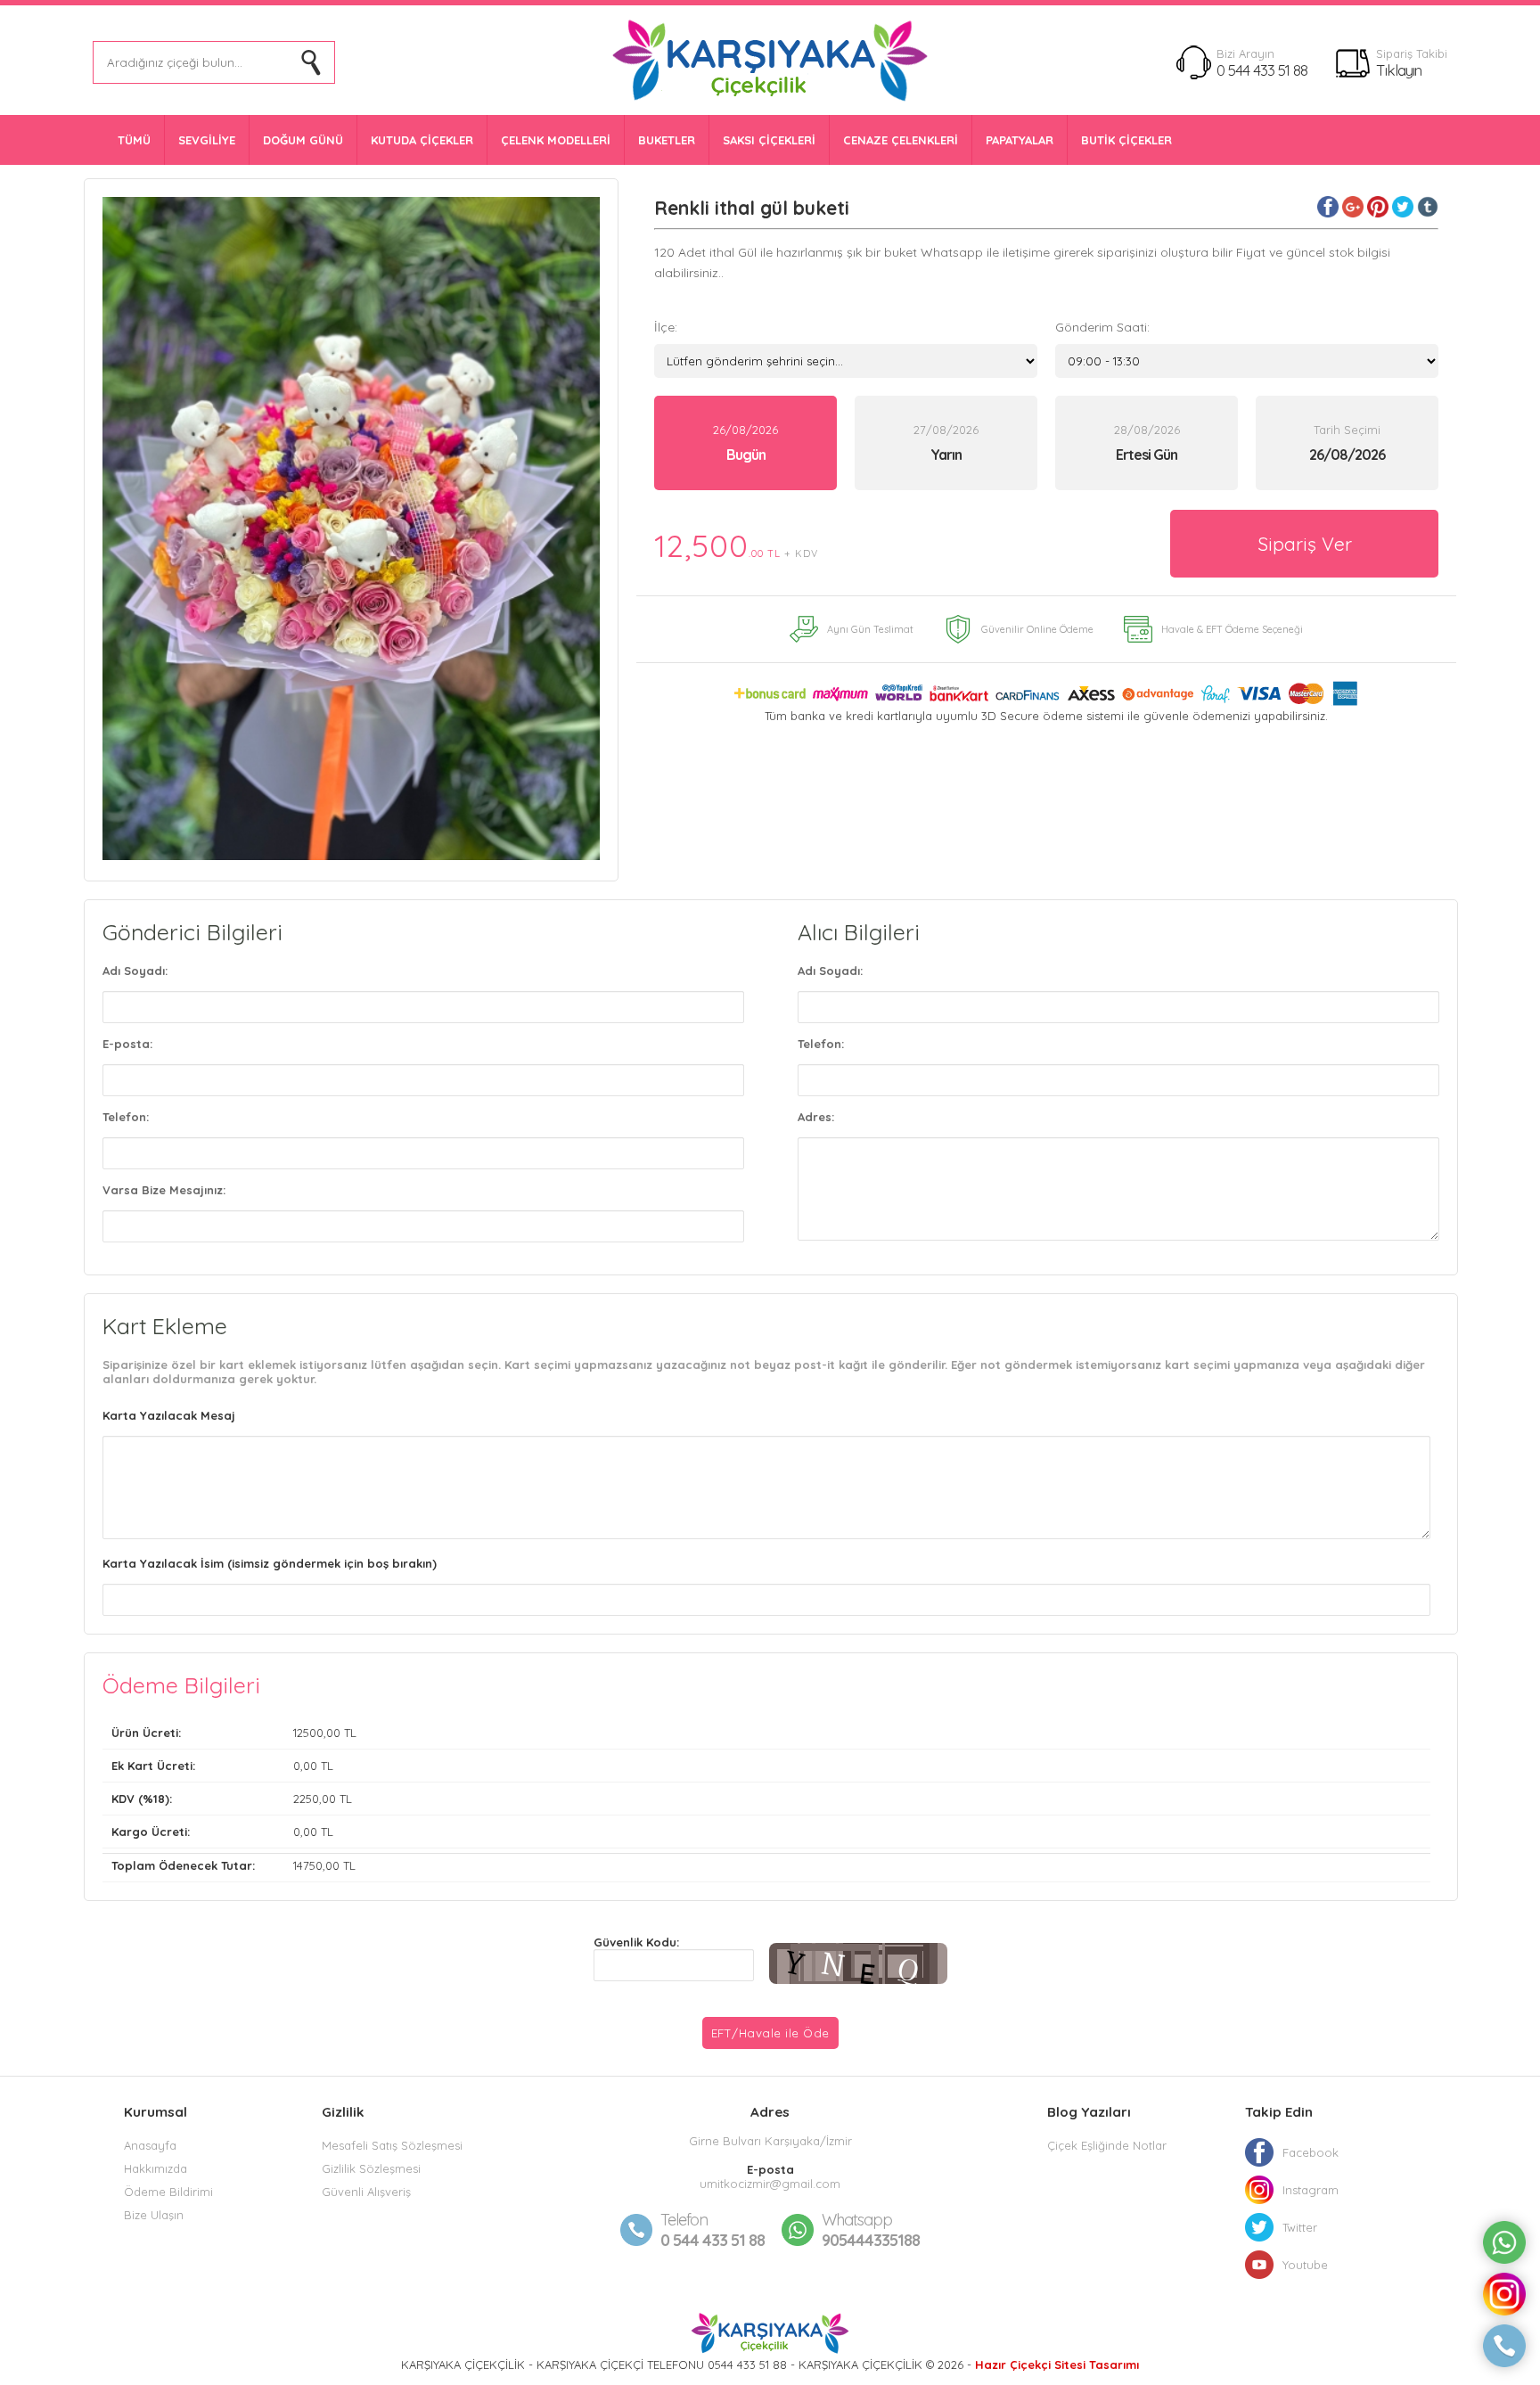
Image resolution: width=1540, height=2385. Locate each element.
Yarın (946, 455)
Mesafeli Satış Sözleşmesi (392, 2145)
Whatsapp (857, 2220)
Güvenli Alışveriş (366, 2192)
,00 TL (234, 1733)
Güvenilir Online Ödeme (1037, 629)
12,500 (736, 545)
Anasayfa (150, 2145)
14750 (308, 1865)
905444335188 (871, 2230)
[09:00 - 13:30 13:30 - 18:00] (1247, 361)
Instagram (1311, 2190)
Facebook (1311, 2152)
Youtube (1305, 2265)
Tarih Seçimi (1347, 430)
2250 (306, 1799)
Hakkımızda (156, 2168)
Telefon (684, 2220)
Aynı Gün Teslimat (870, 629)
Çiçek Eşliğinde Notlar (1107, 2145)
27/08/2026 (946, 443)
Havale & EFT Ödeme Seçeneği (1232, 629)
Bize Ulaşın (154, 2215)
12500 (308, 1733)
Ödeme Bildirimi (168, 2192)
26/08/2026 (745, 443)
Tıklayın (1399, 70)
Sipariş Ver (1305, 544)
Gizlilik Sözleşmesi (371, 2168)
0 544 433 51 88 (1262, 70)
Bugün (746, 455)
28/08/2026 (1147, 443)
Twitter (1300, 2227)
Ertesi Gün (1147, 455)
